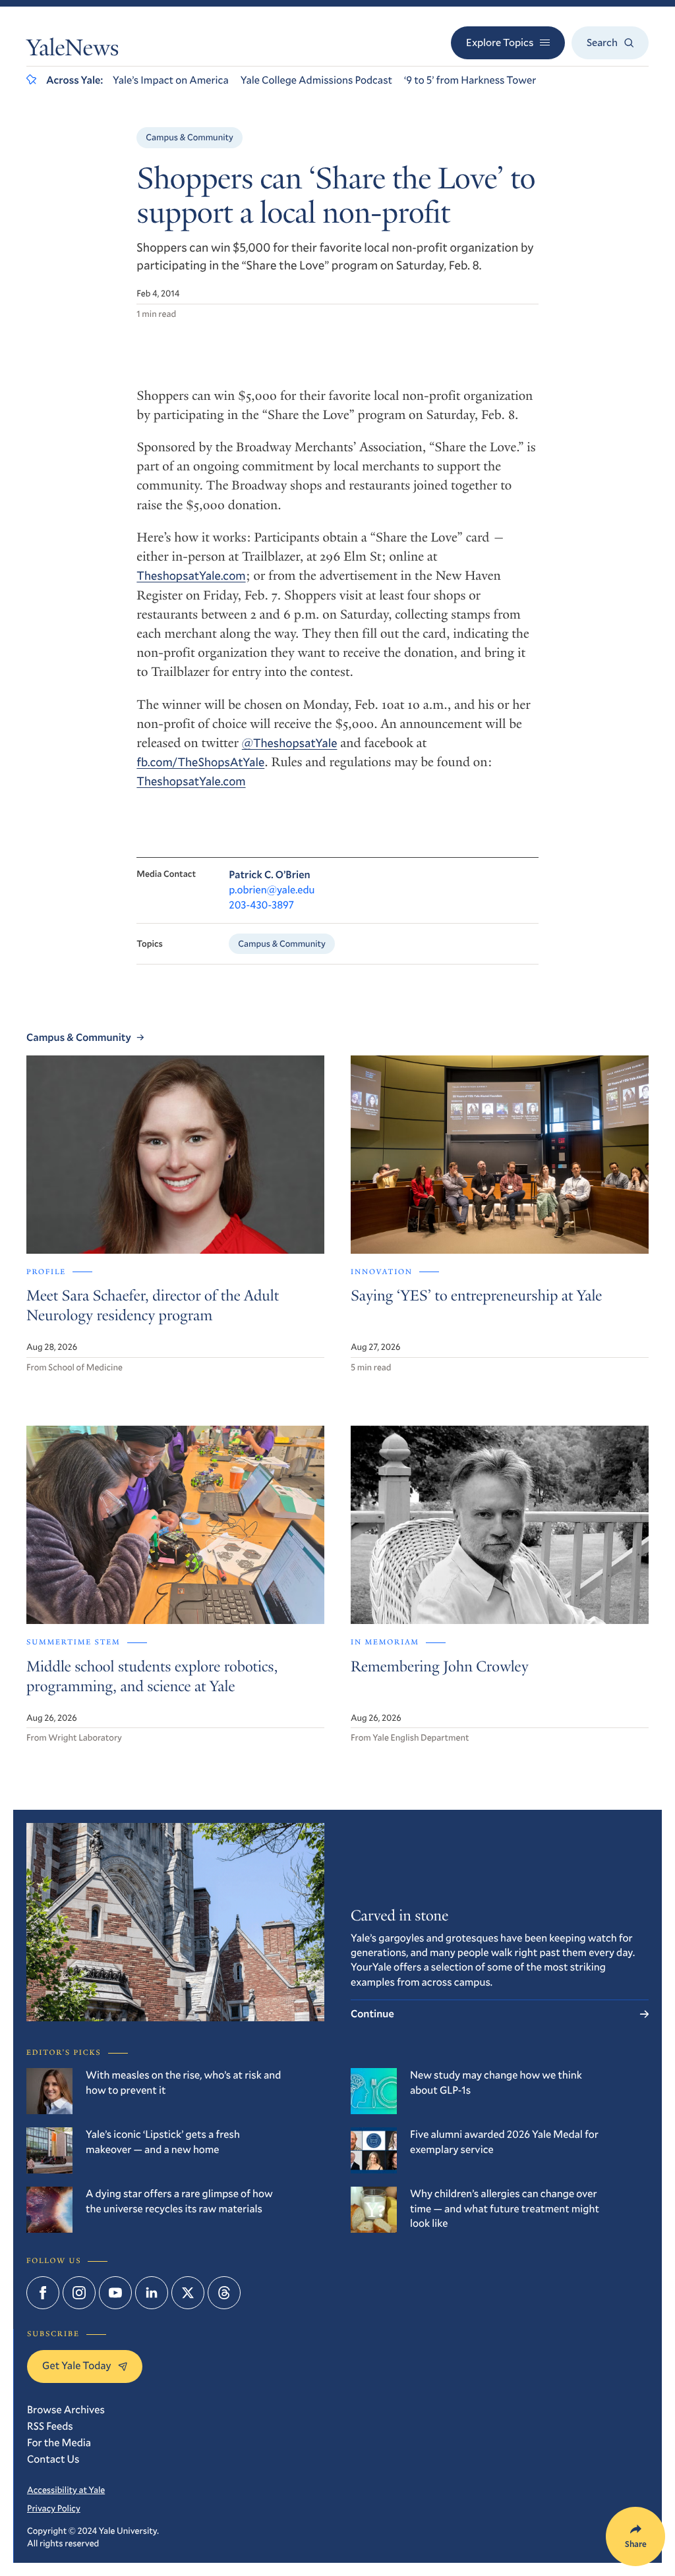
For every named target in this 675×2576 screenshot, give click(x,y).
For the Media (59, 2443)
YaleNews (73, 51)
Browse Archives (66, 2410)
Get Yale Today (77, 2366)
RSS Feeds (50, 2426)
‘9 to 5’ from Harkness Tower (470, 80)
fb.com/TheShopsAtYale (200, 762)
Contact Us (53, 2459)
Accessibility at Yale (66, 2490)
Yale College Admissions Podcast (316, 80)
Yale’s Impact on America (171, 80)
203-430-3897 (261, 905)
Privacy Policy (54, 2508)
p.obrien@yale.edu (272, 890)
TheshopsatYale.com (191, 575)
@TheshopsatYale (290, 742)
